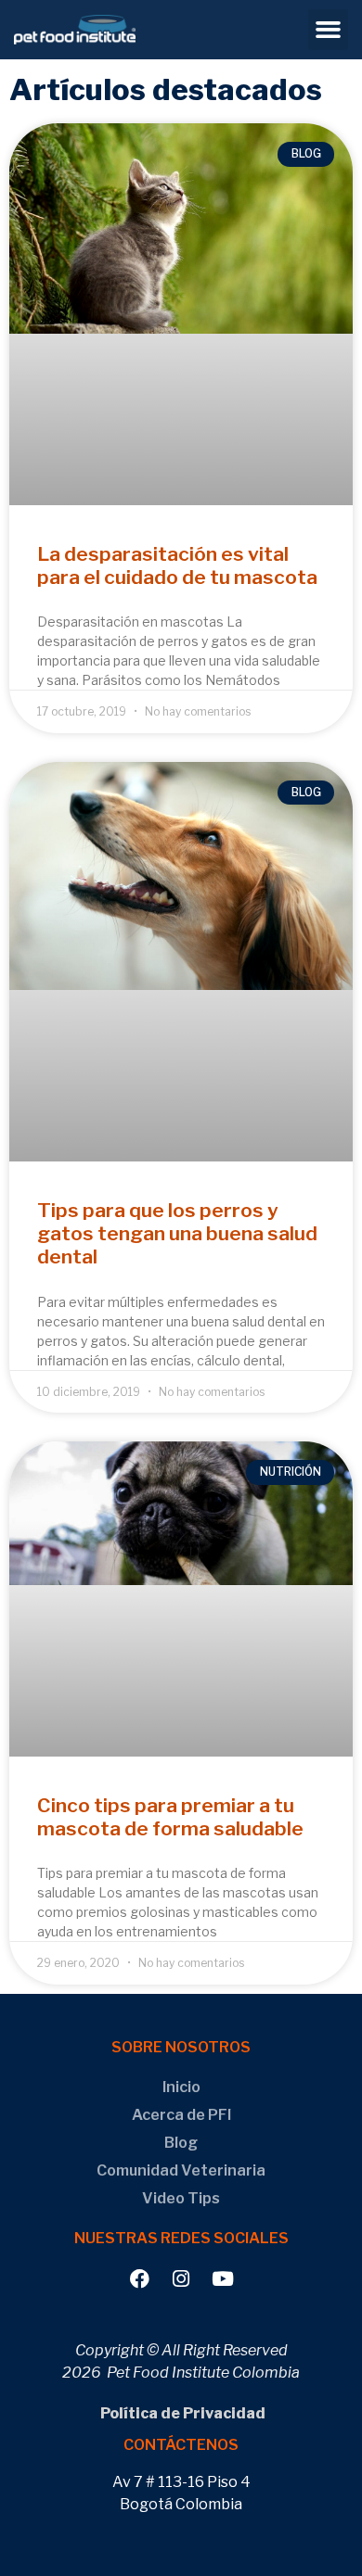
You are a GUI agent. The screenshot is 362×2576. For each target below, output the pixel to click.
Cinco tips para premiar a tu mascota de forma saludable (170, 1817)
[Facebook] (140, 2279)
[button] (329, 30)
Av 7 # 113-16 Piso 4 (181, 2482)
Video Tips (181, 2198)
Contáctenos (181, 2445)
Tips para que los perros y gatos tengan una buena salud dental (177, 1233)
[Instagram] (181, 2279)
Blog (181, 2143)
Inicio (181, 2087)
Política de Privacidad (181, 2413)
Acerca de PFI (181, 2115)
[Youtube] (223, 2279)
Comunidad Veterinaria (181, 2170)
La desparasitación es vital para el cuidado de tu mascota (177, 565)
